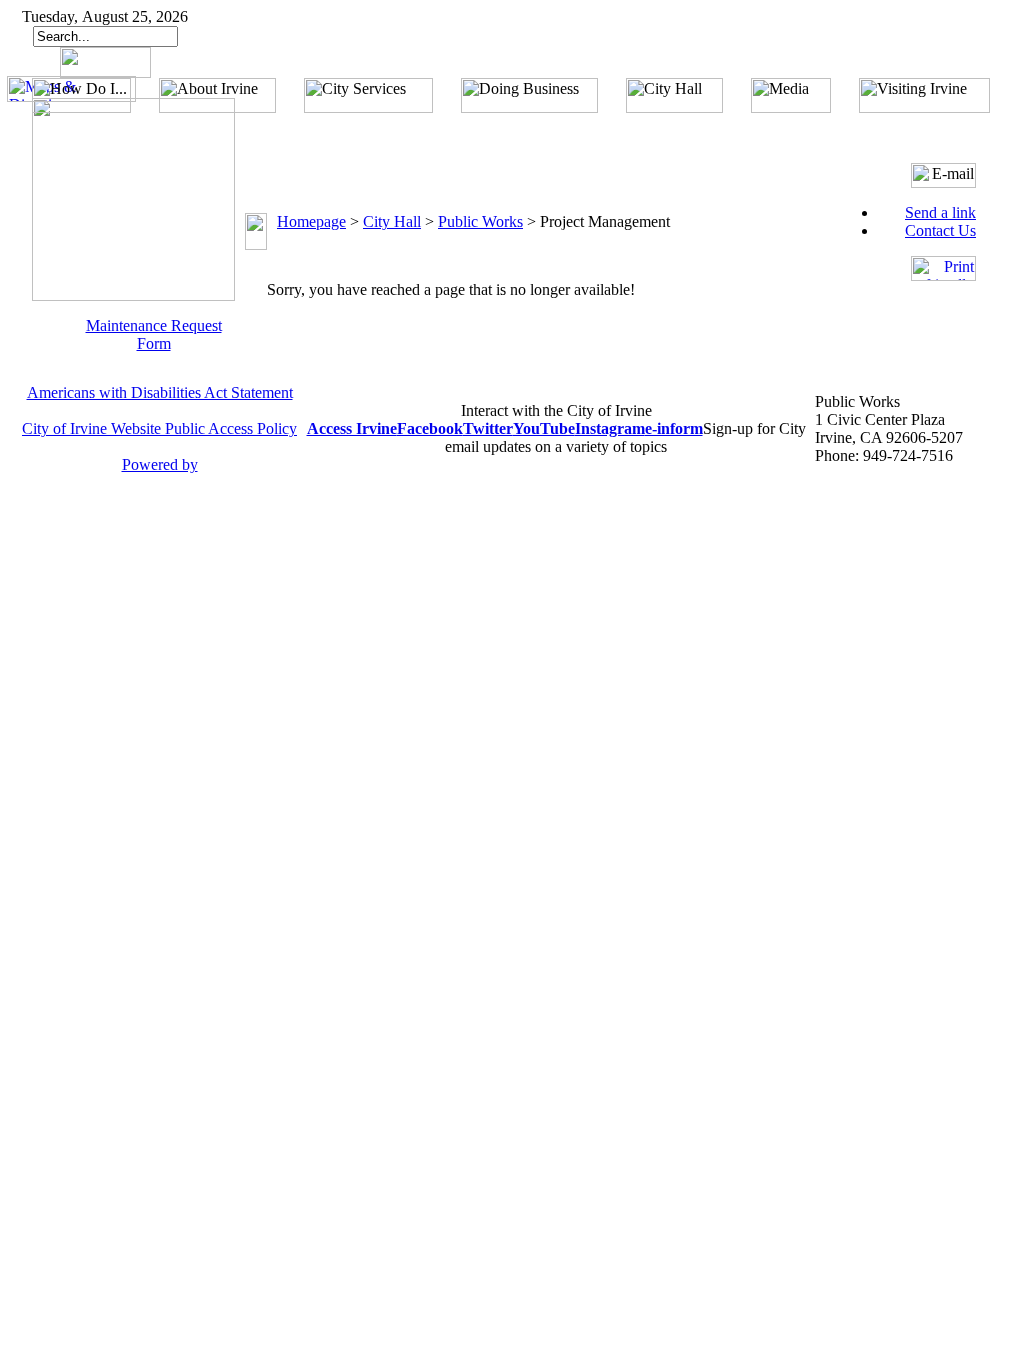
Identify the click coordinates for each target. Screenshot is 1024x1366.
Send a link (940, 212)
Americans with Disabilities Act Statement (160, 392)
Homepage (311, 221)
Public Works (480, 221)
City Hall (392, 221)
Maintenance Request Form (154, 334)
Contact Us (940, 230)
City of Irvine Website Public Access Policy (159, 428)
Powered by (160, 464)
